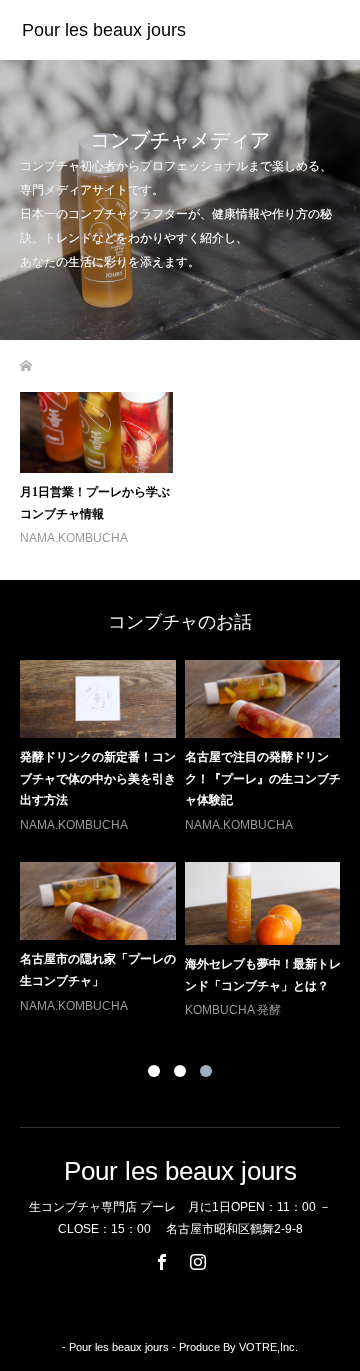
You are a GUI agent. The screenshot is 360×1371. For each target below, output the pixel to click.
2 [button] (180, 1071)
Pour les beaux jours (104, 30)
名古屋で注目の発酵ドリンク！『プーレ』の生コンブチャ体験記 (263, 778)
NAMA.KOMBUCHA (74, 538)
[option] (184, 841)
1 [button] (154, 1071)
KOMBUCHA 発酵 (233, 1010)
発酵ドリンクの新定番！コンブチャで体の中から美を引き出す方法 (98, 778)
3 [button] (206, 1071)
